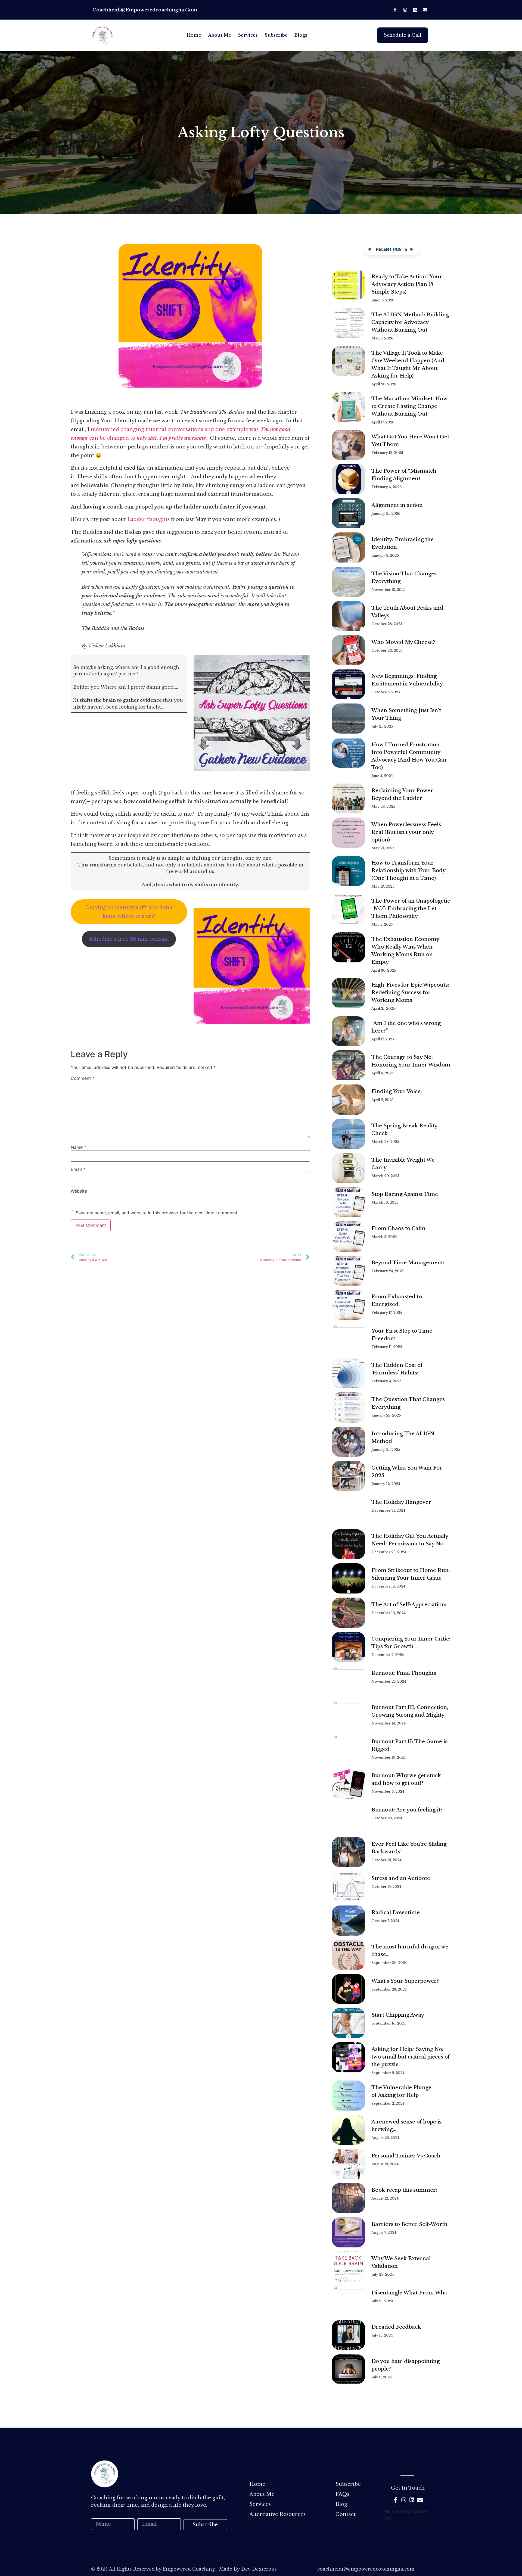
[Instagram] (405, 10)
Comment (83, 1078)
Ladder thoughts (149, 519)
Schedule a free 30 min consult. (129, 939)
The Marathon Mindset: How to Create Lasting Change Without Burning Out (409, 406)
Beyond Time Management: (408, 1263)
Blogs (301, 35)
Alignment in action (397, 505)
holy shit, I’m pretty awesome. (173, 438)
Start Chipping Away (398, 2015)
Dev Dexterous (259, 2569)
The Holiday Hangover (401, 1502)
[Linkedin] (415, 10)
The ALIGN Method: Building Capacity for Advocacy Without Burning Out (410, 322)
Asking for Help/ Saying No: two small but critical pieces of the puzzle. (411, 2057)
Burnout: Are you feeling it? (407, 1810)
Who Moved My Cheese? (403, 642)
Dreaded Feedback (396, 2327)
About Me (220, 35)
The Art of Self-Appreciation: (410, 1605)
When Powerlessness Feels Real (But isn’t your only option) (406, 832)
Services (248, 35)
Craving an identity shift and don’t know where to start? (129, 912)
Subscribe (276, 35)
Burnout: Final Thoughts (404, 1673)
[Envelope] (425, 10)
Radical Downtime (396, 1913)
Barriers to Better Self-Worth (409, 2224)
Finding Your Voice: (397, 1091)
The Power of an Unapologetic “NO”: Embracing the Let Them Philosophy (411, 909)
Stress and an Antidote (401, 1878)
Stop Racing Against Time (405, 1194)
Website (79, 1191)
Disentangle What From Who (410, 2293)
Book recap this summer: (404, 2190)
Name (78, 1147)
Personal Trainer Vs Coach (406, 2156)
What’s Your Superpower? (405, 1981)
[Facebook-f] (395, 10)
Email (78, 1169)
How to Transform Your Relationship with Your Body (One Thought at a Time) (408, 871)
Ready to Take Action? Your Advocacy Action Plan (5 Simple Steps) (407, 284)
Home (194, 35)
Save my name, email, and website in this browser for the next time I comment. (157, 1213)
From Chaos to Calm (398, 1228)
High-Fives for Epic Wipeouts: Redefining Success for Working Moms (410, 993)
